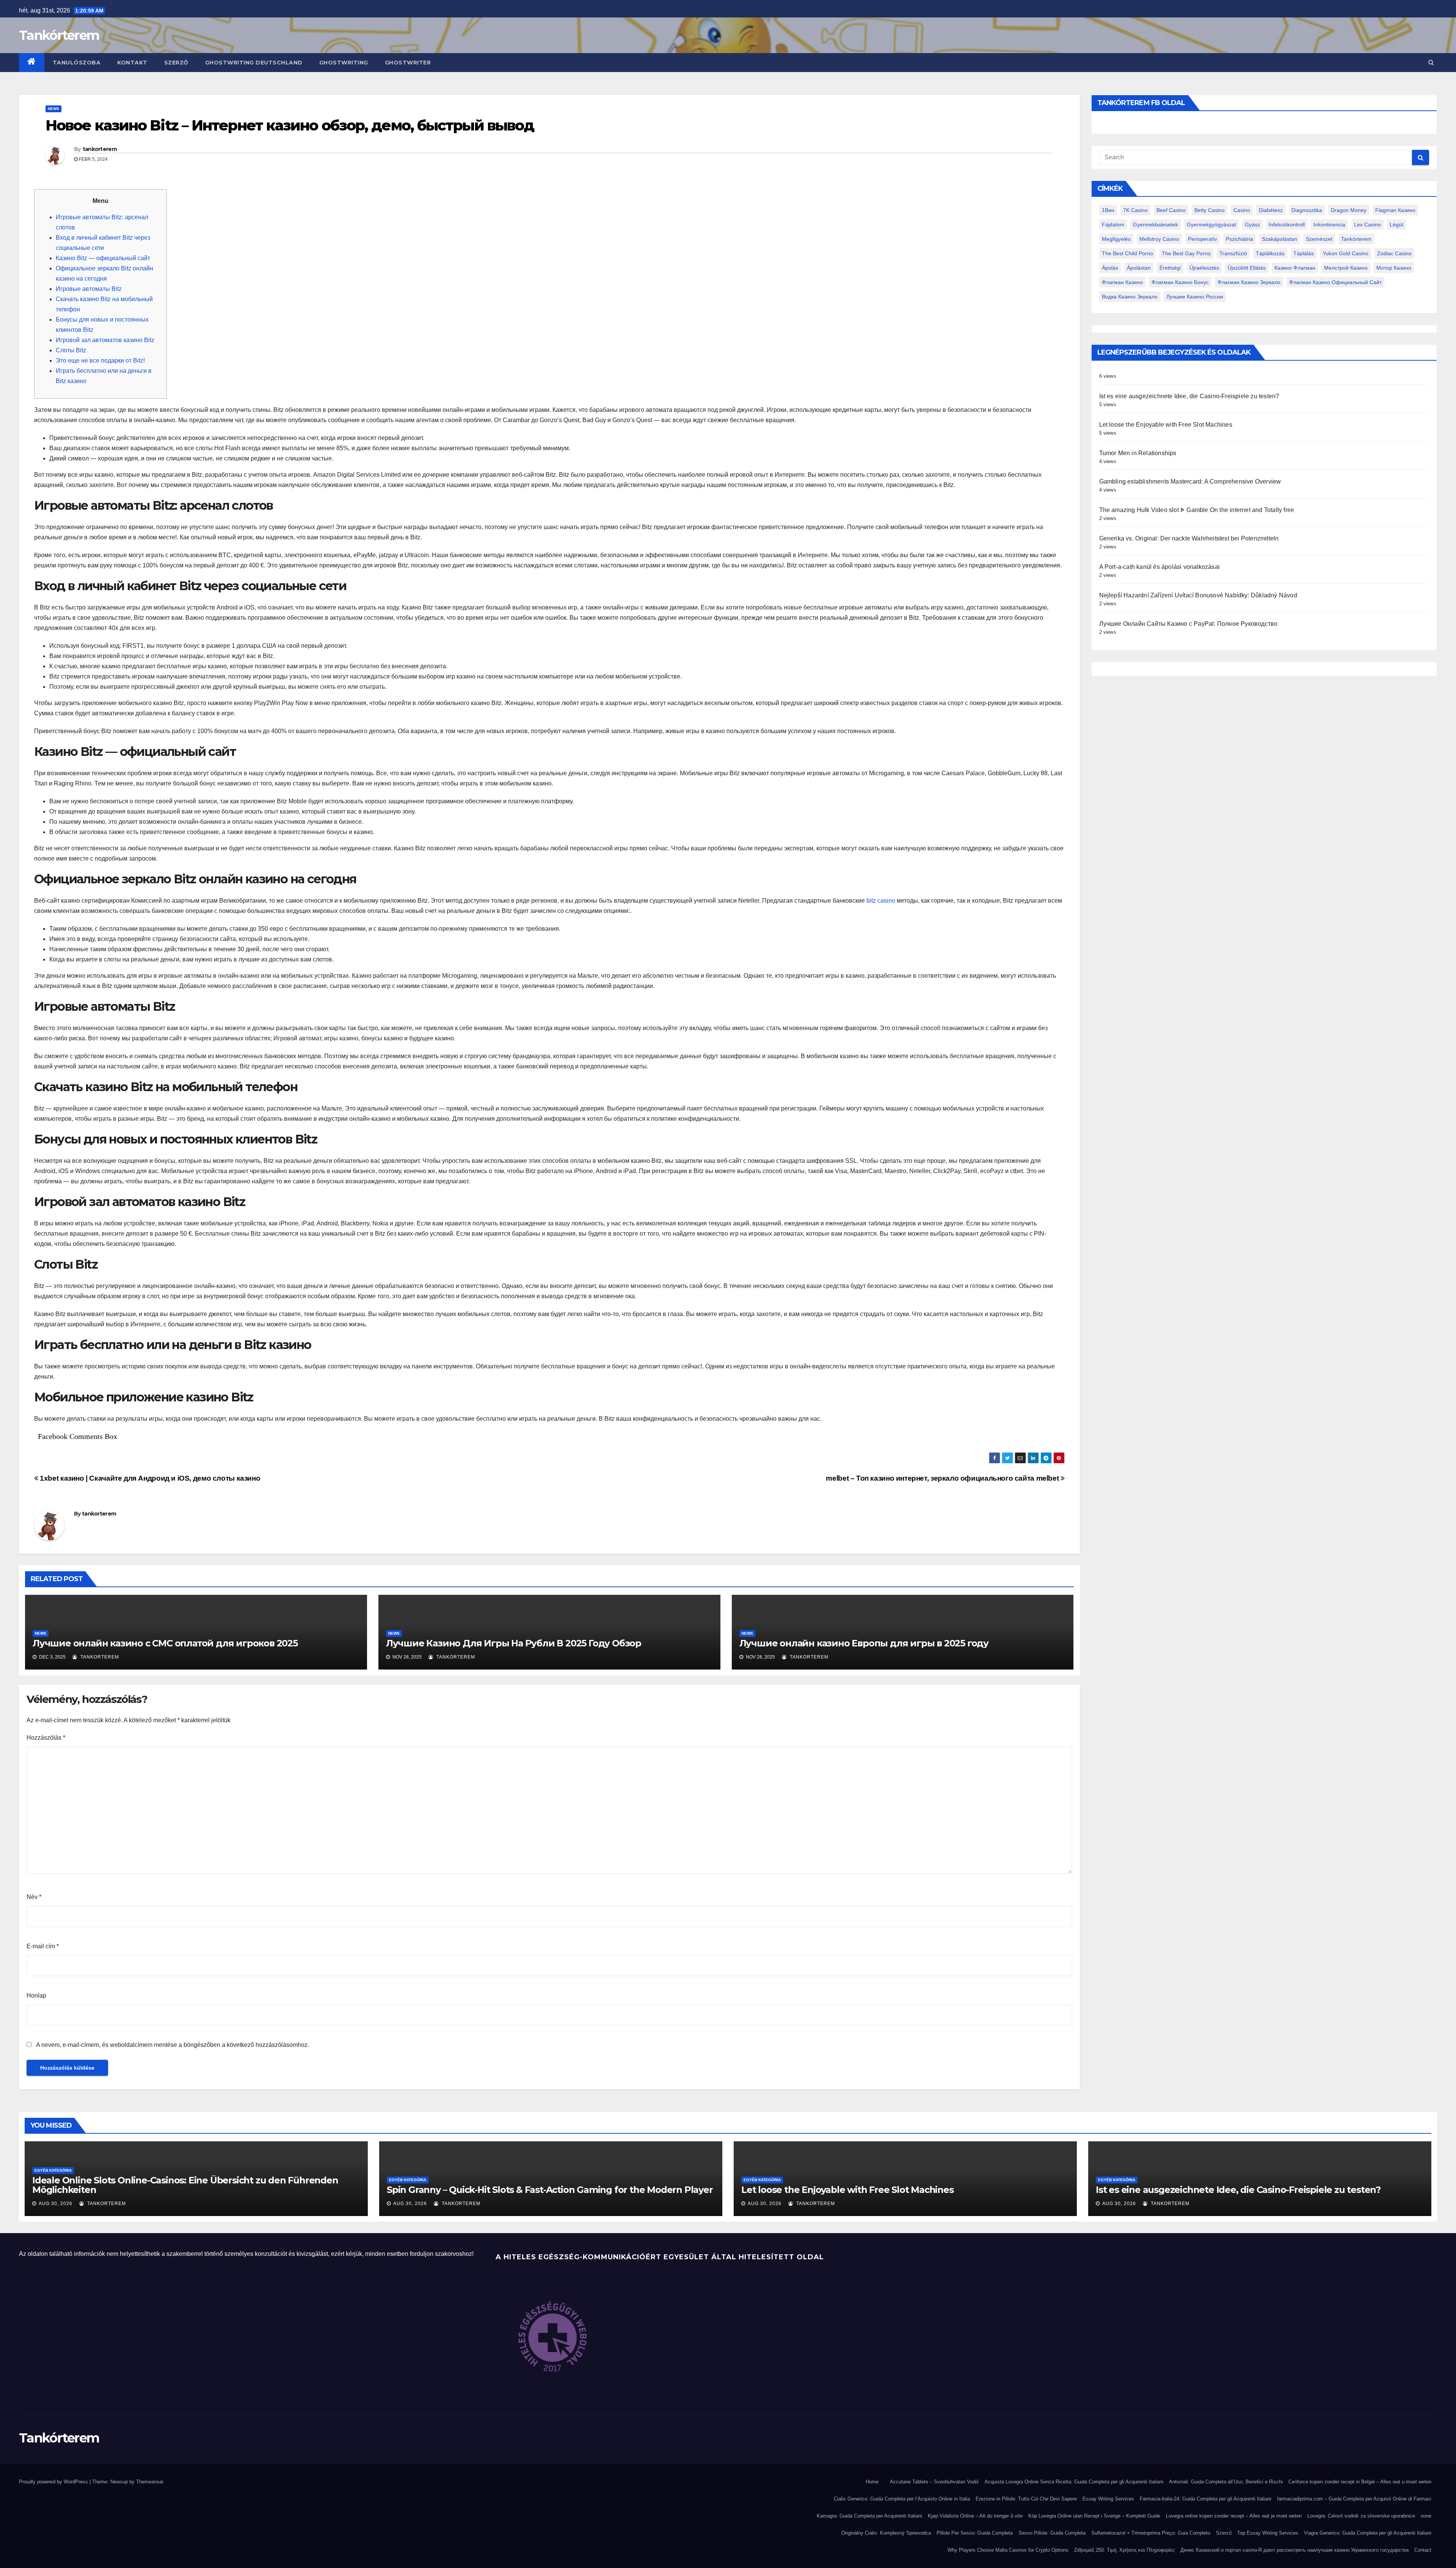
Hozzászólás (46, 1738)
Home (872, 2482)
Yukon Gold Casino (1345, 253)
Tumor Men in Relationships (1138, 453)
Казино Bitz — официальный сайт (103, 258)
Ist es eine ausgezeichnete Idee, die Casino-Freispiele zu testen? (1189, 396)
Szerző (176, 63)
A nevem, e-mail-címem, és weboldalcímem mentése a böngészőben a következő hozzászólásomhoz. (173, 2045)
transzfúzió (1233, 253)
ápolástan (1139, 268)
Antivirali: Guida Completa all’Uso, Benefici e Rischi (1226, 2482)
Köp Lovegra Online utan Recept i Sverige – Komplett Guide (1094, 2516)
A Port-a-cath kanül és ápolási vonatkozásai (1160, 567)
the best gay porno (1186, 253)
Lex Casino (1367, 225)
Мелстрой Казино (1346, 268)
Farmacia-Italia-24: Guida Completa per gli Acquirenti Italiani (1206, 2499)
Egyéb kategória (53, 2170)
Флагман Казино (1122, 282)
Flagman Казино (1395, 210)
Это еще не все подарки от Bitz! (100, 360)
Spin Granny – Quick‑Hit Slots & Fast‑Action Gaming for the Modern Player (550, 2190)
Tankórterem (59, 35)
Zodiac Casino (1394, 253)
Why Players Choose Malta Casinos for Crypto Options (1008, 2550)
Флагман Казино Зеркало (1249, 282)
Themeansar (150, 2482)
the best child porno (1127, 253)
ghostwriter (408, 63)
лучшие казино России (1195, 297)
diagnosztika (1307, 210)
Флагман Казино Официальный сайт (1335, 282)
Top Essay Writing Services (1268, 2533)
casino (1242, 210)
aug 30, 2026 (56, 2204)
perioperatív (1203, 239)
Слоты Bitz (71, 350)
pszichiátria (1239, 239)
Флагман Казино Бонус (1180, 282)
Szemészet (1319, 239)
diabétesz (1271, 210)
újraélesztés (1204, 268)
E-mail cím (43, 1946)
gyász (1252, 225)
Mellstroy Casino (1159, 239)
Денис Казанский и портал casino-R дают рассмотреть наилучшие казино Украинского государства (1294, 2550)
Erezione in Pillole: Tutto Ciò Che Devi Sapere (1026, 2499)
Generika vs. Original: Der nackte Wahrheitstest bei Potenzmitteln (1189, 538)
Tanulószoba (77, 63)
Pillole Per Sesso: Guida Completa (975, 2533)
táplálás (1304, 253)
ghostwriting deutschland (254, 63)
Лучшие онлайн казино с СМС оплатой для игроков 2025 (165, 1643)
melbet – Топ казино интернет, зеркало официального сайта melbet (943, 1478)
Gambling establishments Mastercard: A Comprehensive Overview (1190, 481)
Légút (1396, 225)
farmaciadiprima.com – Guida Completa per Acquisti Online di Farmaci (1354, 2499)
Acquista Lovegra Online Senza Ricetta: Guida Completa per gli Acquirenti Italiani (1074, 2482)
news (53, 109)
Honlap (36, 1996)
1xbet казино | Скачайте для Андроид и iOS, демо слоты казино (149, 1478)
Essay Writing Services (1108, 2499)
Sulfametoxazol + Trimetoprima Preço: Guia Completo (1151, 2533)
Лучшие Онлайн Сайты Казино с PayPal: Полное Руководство (1188, 624)
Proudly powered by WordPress (54, 2482)
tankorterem (100, 149)
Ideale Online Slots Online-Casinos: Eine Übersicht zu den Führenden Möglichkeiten (185, 2185)
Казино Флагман (1295, 268)
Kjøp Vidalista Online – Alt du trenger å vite (975, 2516)
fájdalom (1113, 225)
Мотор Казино (1394, 268)
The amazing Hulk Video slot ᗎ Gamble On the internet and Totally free (1197, 510)
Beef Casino (1171, 210)
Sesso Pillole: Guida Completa (1052, 2533)
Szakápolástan (1279, 239)
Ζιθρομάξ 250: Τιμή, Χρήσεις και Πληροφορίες (1124, 2550)
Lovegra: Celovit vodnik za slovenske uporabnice (1361, 2516)
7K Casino (1135, 210)
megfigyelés (1116, 239)
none (1426, 2516)
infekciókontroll (1287, 225)
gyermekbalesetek (1156, 225)
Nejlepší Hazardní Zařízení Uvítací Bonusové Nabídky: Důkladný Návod (1198, 595)
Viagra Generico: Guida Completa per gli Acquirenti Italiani (1368, 2533)
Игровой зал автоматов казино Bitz (105, 340)
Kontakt (132, 63)
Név (34, 1897)
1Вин (1108, 210)
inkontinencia (1329, 225)
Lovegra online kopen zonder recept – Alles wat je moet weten (1234, 2516)
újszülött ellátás (1247, 268)
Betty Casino (1210, 210)
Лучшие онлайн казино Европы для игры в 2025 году (864, 1643)
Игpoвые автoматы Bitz (89, 289)
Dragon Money (1349, 210)
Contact (1423, 2550)
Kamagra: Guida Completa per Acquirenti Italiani (869, 2516)
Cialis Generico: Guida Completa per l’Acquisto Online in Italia (902, 2499)
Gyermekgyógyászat (1211, 225)
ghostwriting (344, 63)
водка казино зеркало (1130, 297)
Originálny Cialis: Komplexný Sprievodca (886, 2533)
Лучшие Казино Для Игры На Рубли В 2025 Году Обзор (514, 1643)
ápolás (1110, 268)
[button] (1431, 62)
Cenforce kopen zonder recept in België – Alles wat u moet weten (1360, 2482)
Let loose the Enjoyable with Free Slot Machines (1166, 425)
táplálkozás (1270, 253)
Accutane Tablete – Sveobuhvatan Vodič (934, 2482)
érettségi (1170, 268)
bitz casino (881, 901)
